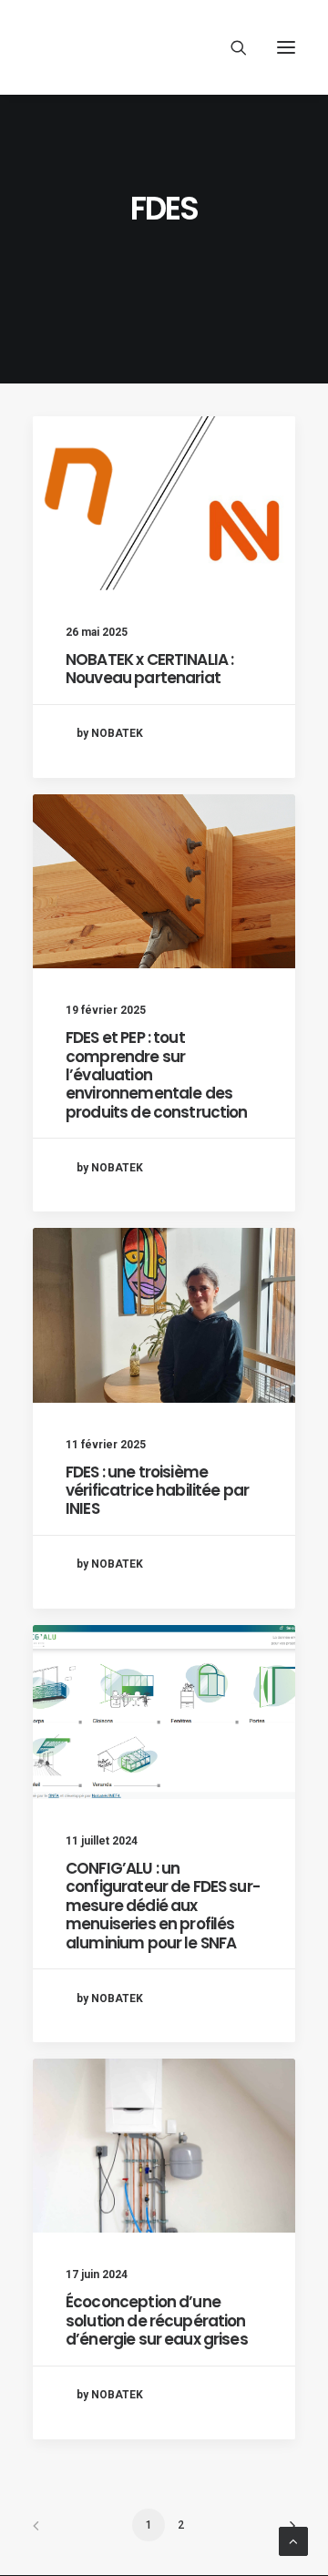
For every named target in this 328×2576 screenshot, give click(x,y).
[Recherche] (231, 47)
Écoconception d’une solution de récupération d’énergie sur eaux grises (157, 2320)
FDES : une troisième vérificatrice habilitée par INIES (157, 1491)
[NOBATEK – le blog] (164, 47)
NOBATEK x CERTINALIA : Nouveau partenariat (149, 669)
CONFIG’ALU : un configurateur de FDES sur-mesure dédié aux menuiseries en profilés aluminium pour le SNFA (163, 1906)
